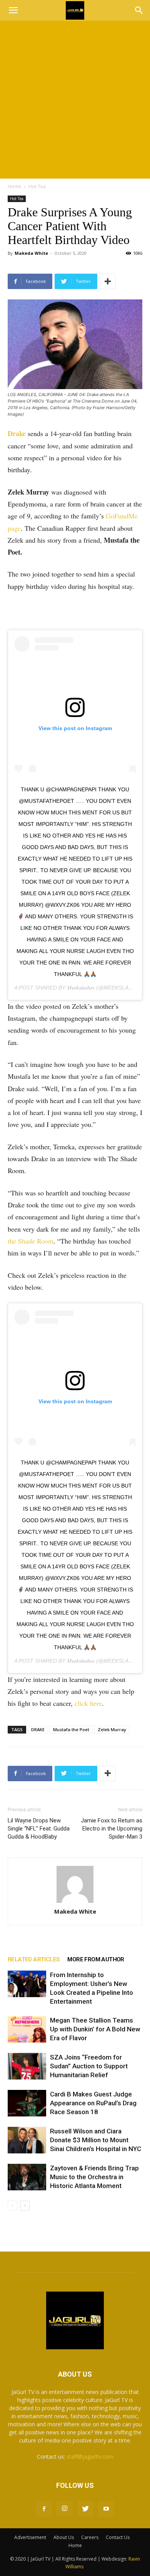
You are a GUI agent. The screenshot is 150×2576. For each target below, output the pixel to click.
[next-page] (25, 2206)
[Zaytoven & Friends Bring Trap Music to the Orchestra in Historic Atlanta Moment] (27, 2177)
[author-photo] (75, 1885)
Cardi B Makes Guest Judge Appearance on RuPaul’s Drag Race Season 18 (93, 2103)
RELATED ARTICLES (34, 1959)
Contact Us (118, 2537)
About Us (64, 2537)
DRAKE (38, 1729)
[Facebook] (44, 2509)
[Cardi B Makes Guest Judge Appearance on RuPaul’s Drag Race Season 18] (27, 2103)
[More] (108, 281)
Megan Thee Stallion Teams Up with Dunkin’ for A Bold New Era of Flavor (95, 2029)
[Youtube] (106, 2509)
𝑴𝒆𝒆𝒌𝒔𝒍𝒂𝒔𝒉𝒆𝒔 (81, 988)
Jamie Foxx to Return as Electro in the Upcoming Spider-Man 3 (112, 1829)
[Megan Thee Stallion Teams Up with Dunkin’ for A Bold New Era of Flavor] (27, 2029)
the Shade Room (31, 1241)
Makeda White (31, 253)
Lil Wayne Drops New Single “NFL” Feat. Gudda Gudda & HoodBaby (39, 1829)
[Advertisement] (75, 100)
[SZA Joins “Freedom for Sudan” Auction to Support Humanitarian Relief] (27, 2066)
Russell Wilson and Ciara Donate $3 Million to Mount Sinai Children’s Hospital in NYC (96, 2140)
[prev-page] (12, 2206)
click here (88, 1703)
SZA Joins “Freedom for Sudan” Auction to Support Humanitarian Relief (89, 2066)
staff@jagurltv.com (90, 2456)
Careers (90, 2537)
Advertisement (30, 2537)
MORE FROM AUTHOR (96, 1959)
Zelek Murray (112, 1729)
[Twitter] (85, 2509)
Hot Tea (37, 186)
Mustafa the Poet (71, 1729)
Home (14, 186)
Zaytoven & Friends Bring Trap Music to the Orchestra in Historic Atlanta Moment (94, 2177)
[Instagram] (65, 2509)
